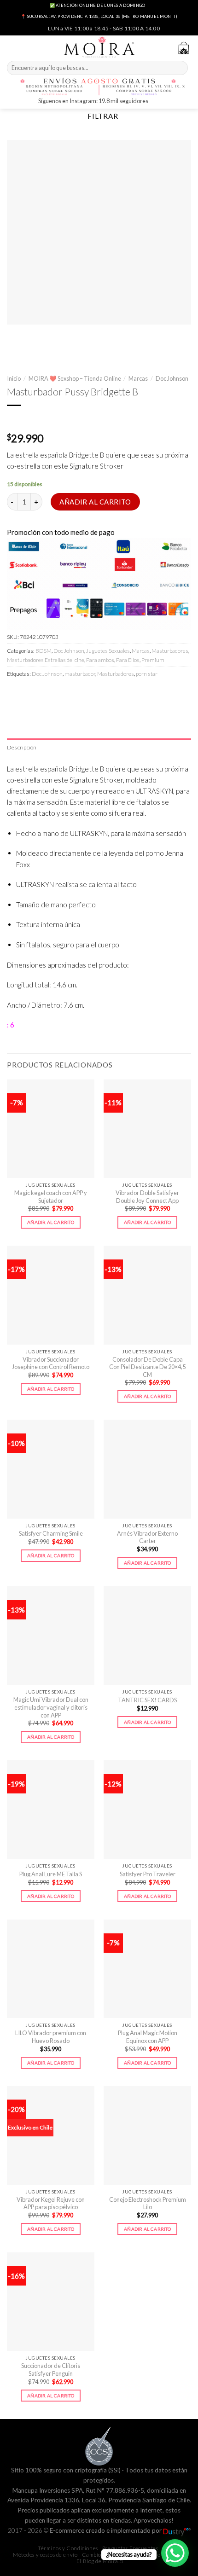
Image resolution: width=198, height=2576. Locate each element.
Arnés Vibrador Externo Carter (147, 1537)
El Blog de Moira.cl (100, 2561)
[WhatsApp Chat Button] (175, 2553)
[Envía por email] (61, 693)
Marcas (138, 378)
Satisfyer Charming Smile (51, 1533)
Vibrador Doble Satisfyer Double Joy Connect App (147, 1197)
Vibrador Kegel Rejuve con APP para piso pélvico (51, 2203)
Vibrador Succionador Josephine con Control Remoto (51, 1363)
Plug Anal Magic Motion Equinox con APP (148, 2037)
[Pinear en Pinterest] (77, 693)
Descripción (22, 747)
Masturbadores (170, 651)
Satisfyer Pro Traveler (148, 1874)
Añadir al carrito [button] (51, 1222)
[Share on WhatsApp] (15, 693)
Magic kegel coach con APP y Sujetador (51, 1197)
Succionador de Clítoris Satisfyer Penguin (51, 2370)
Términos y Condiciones (68, 2548)
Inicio (14, 378)
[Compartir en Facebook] (30, 693)
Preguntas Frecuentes (130, 2548)
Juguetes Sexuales (108, 651)
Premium (153, 660)
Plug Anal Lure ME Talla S (51, 1874)
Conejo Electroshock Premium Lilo (148, 2203)
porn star (147, 674)
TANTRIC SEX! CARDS (147, 1700)
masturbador (80, 674)
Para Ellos (128, 660)
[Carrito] (184, 48)
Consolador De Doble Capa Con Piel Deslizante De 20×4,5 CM (147, 1367)
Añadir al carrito (95, 502)
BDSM (44, 651)
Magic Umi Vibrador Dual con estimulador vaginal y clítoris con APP (51, 1707)
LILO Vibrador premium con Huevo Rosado (51, 2037)
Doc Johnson (172, 378)
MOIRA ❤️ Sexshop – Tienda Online (75, 378)
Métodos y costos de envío (45, 2555)
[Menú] (12, 47)
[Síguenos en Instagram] (156, 102)
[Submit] (180, 68)
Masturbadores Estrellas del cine (46, 660)
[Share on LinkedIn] (93, 693)
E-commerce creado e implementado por (106, 2530)
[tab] (99, 747)
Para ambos (100, 660)
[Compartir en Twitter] (46, 693)
